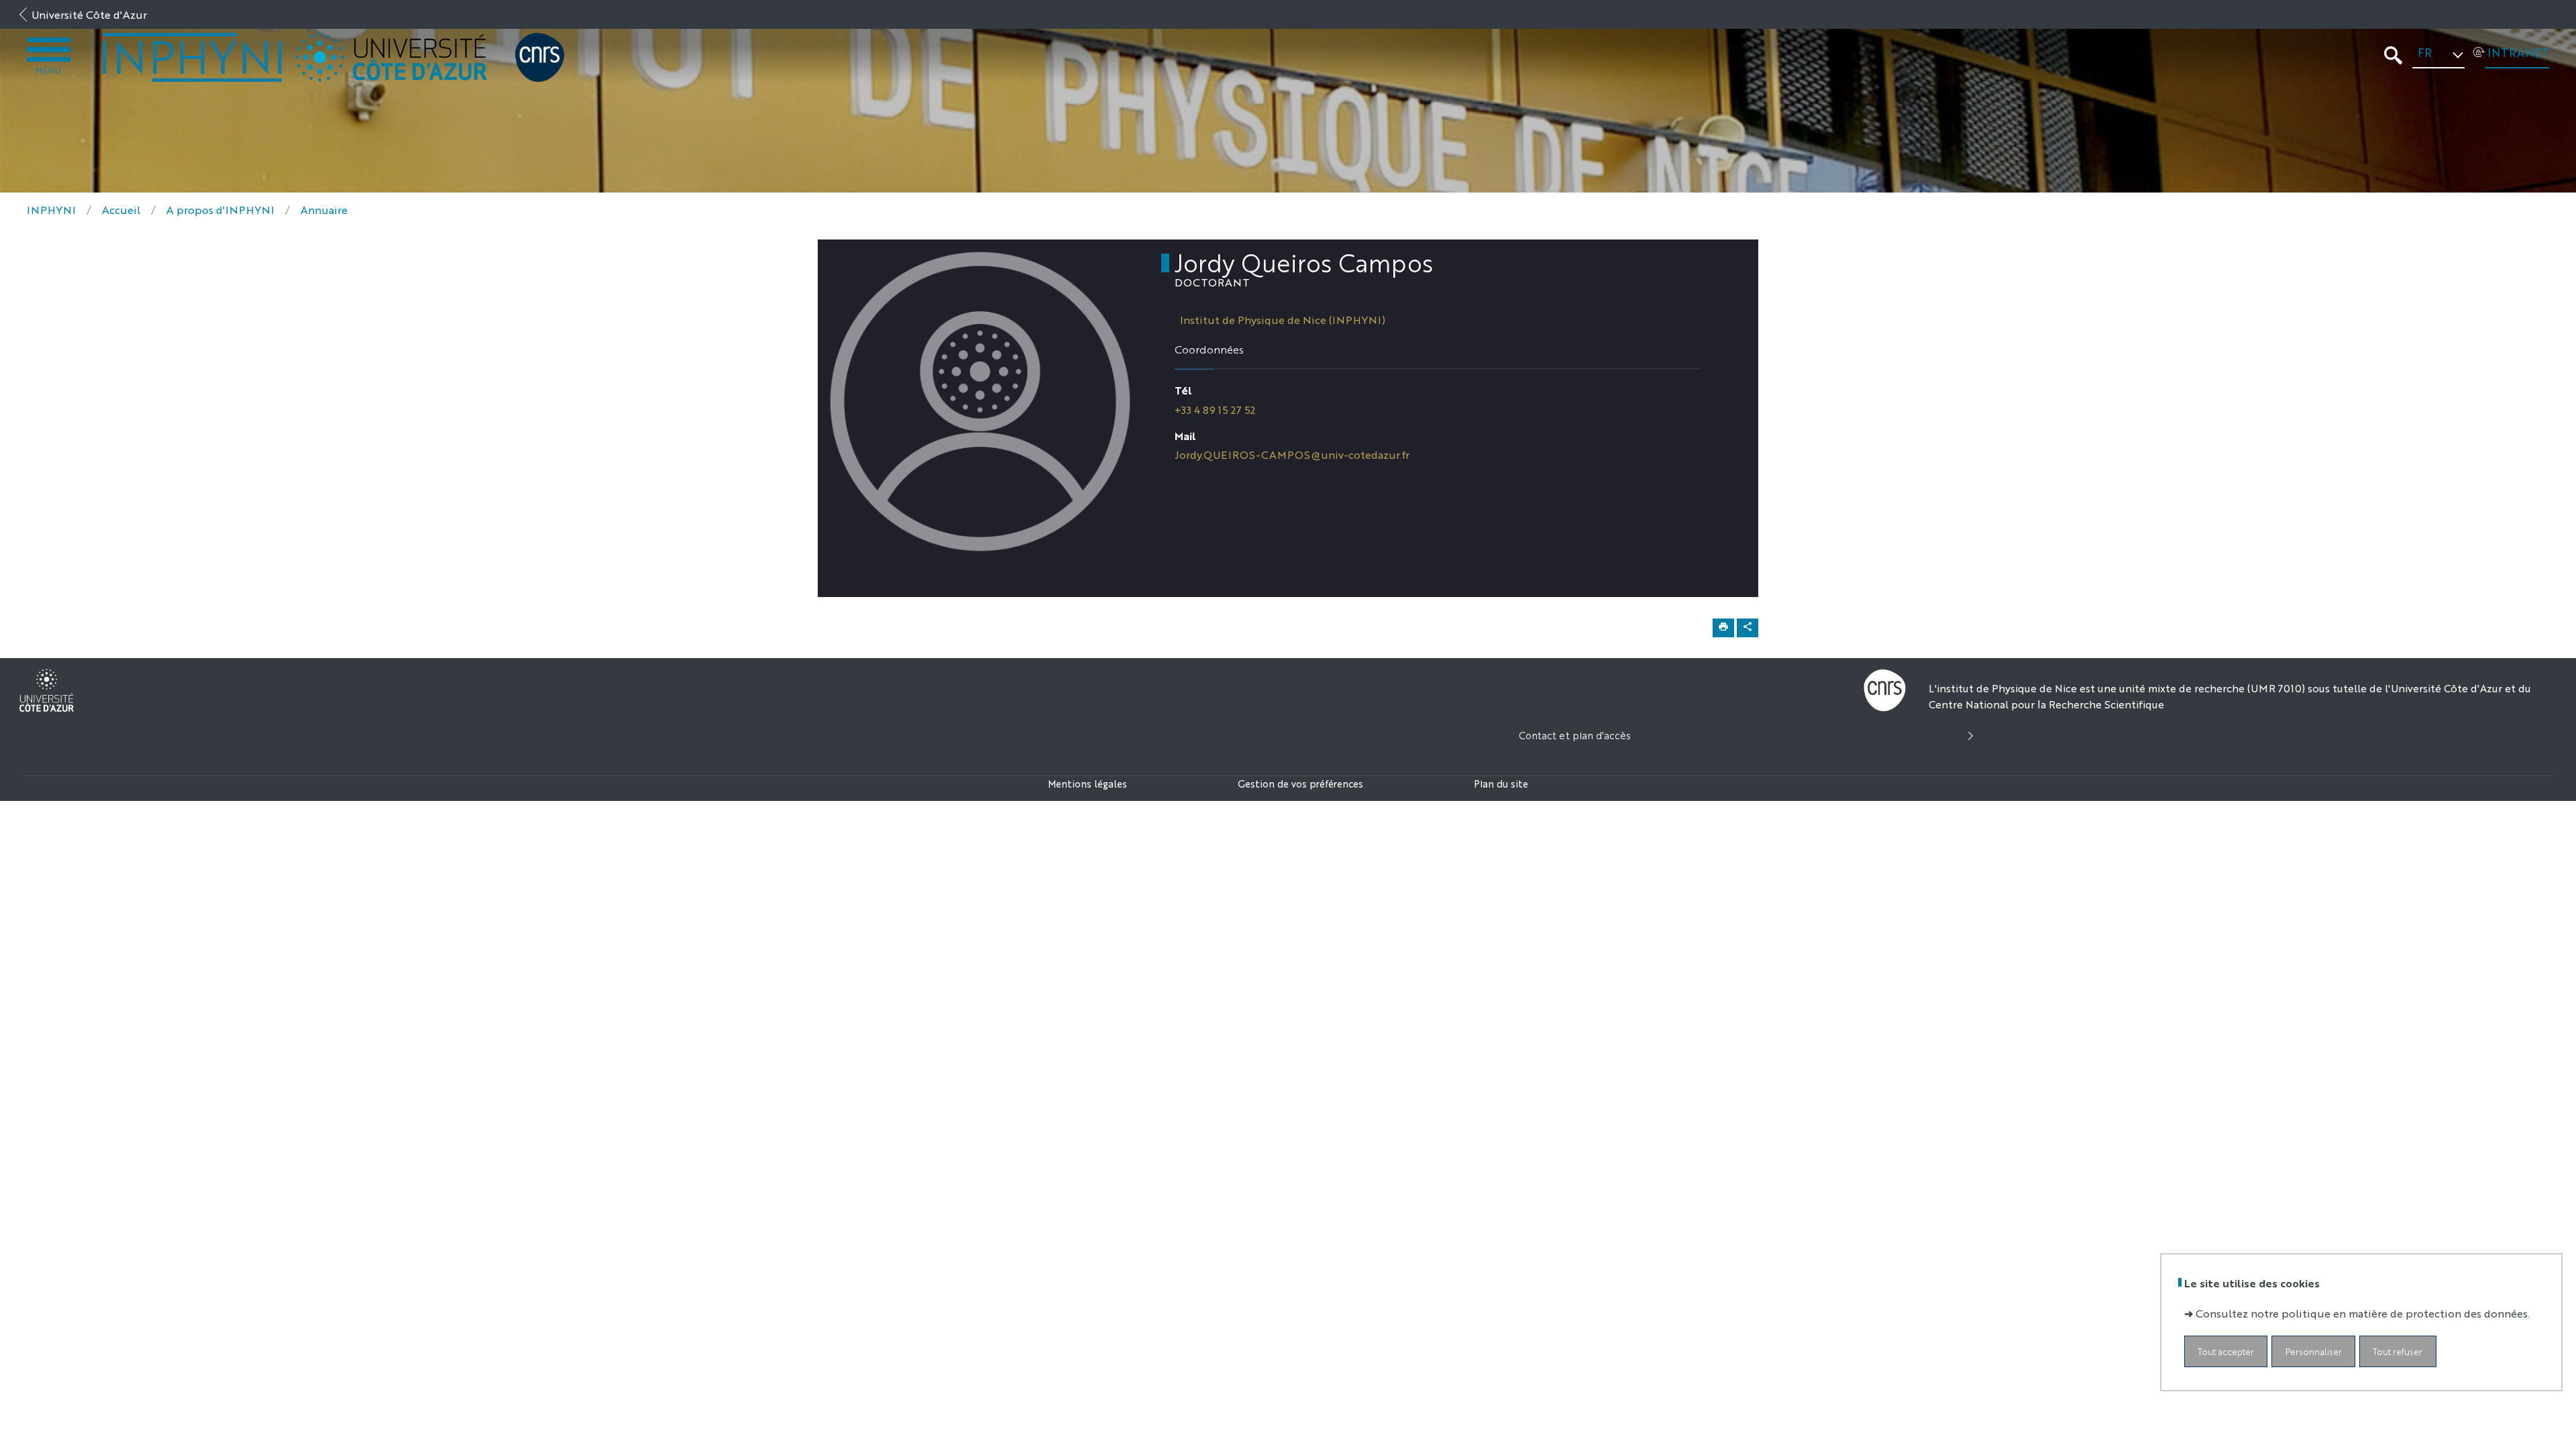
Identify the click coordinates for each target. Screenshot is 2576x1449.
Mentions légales (1087, 783)
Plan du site (1501, 783)
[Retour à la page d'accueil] (193, 57)
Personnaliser (2314, 1351)
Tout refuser (2398, 1351)
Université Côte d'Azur (89, 14)
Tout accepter (2226, 1351)
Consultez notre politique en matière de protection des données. (2363, 1313)
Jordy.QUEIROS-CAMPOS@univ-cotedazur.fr (1292, 454)
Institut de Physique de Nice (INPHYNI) (1283, 320)
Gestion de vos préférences (1300, 783)
